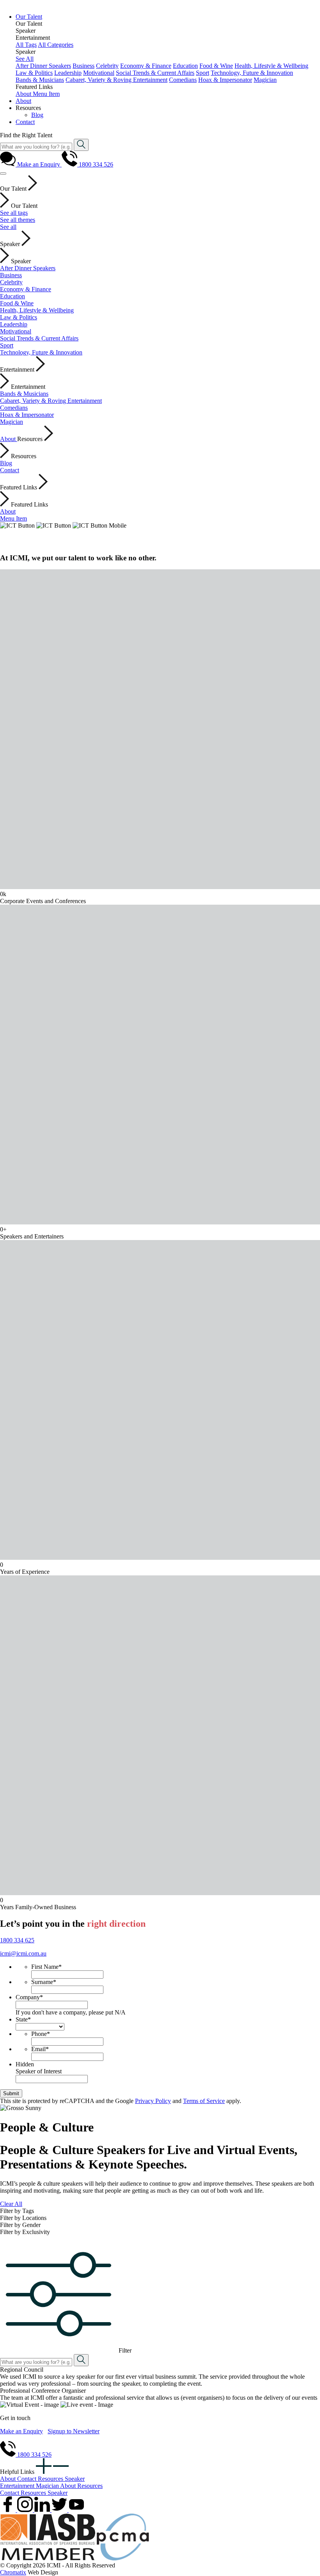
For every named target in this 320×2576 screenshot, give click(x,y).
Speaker (75, 2479)
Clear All (11, 2204)
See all (8, 227)
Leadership (68, 73)
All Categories (56, 45)
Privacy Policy (153, 2101)
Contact (10, 470)
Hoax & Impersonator (225, 80)
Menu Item (46, 94)
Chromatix (13, 2572)
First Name (46, 1967)
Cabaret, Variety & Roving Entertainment (116, 80)
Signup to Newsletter (74, 2431)
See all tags (14, 213)
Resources (51, 2479)
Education (185, 66)
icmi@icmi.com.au (23, 1953)
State (23, 2019)
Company (29, 1997)
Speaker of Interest (39, 2071)
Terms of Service (204, 2101)
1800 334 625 (17, 1940)
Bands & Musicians (40, 80)
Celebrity (107, 66)
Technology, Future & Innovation (252, 73)
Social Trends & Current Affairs (155, 73)
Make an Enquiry (21, 2431)
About (24, 94)
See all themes (18, 220)
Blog (6, 463)
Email (40, 2049)
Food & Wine (216, 66)
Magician (265, 80)
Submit (11, 2093)
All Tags (26, 45)
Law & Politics (34, 73)
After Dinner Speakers (43, 66)
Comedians (183, 80)
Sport (203, 73)
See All (25, 59)
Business (84, 66)
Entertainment (18, 2486)
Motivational (99, 73)
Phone (41, 2034)
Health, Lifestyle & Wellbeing (271, 66)
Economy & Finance (146, 66)
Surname (44, 1982)
